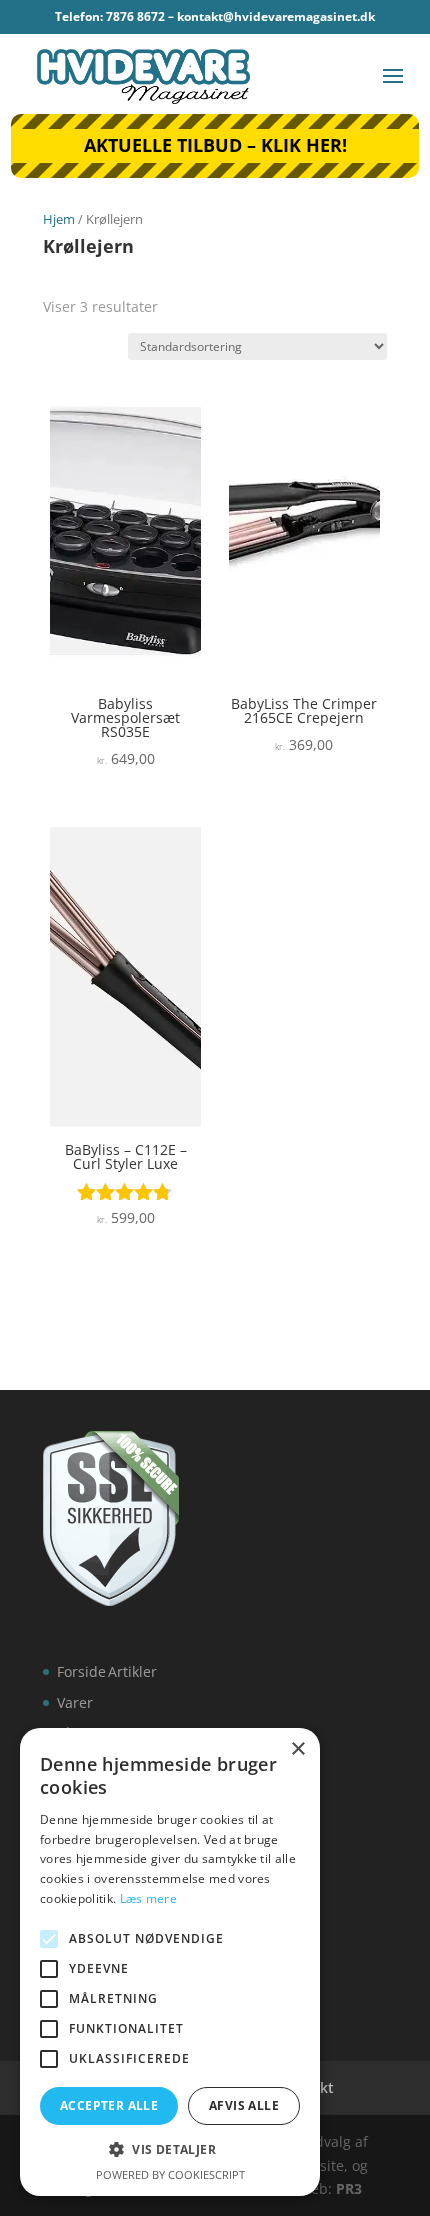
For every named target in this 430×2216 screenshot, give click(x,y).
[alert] (170, 1962)
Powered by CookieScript (170, 2174)
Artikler (132, 1671)
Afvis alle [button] (244, 2105)
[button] (170, 2150)
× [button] (297, 1749)
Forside (81, 1671)
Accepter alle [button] (109, 2105)
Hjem (59, 219)
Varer (75, 1702)
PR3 (349, 2188)
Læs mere (148, 1898)
